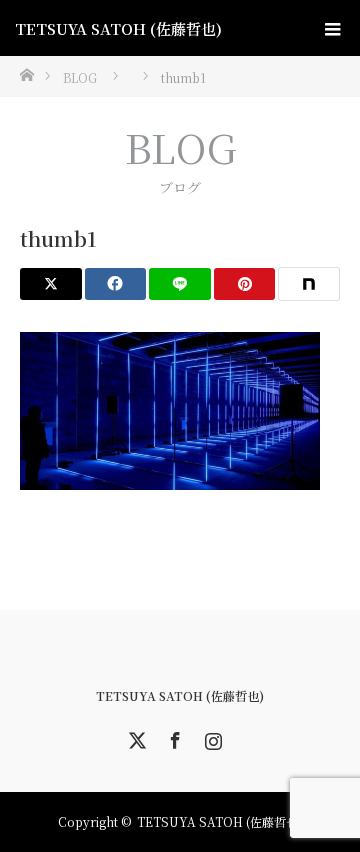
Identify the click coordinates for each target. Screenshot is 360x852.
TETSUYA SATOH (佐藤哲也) (118, 28)
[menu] (332, 28)
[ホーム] (26, 73)
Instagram (211, 737)
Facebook (173, 737)
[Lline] (180, 284)
